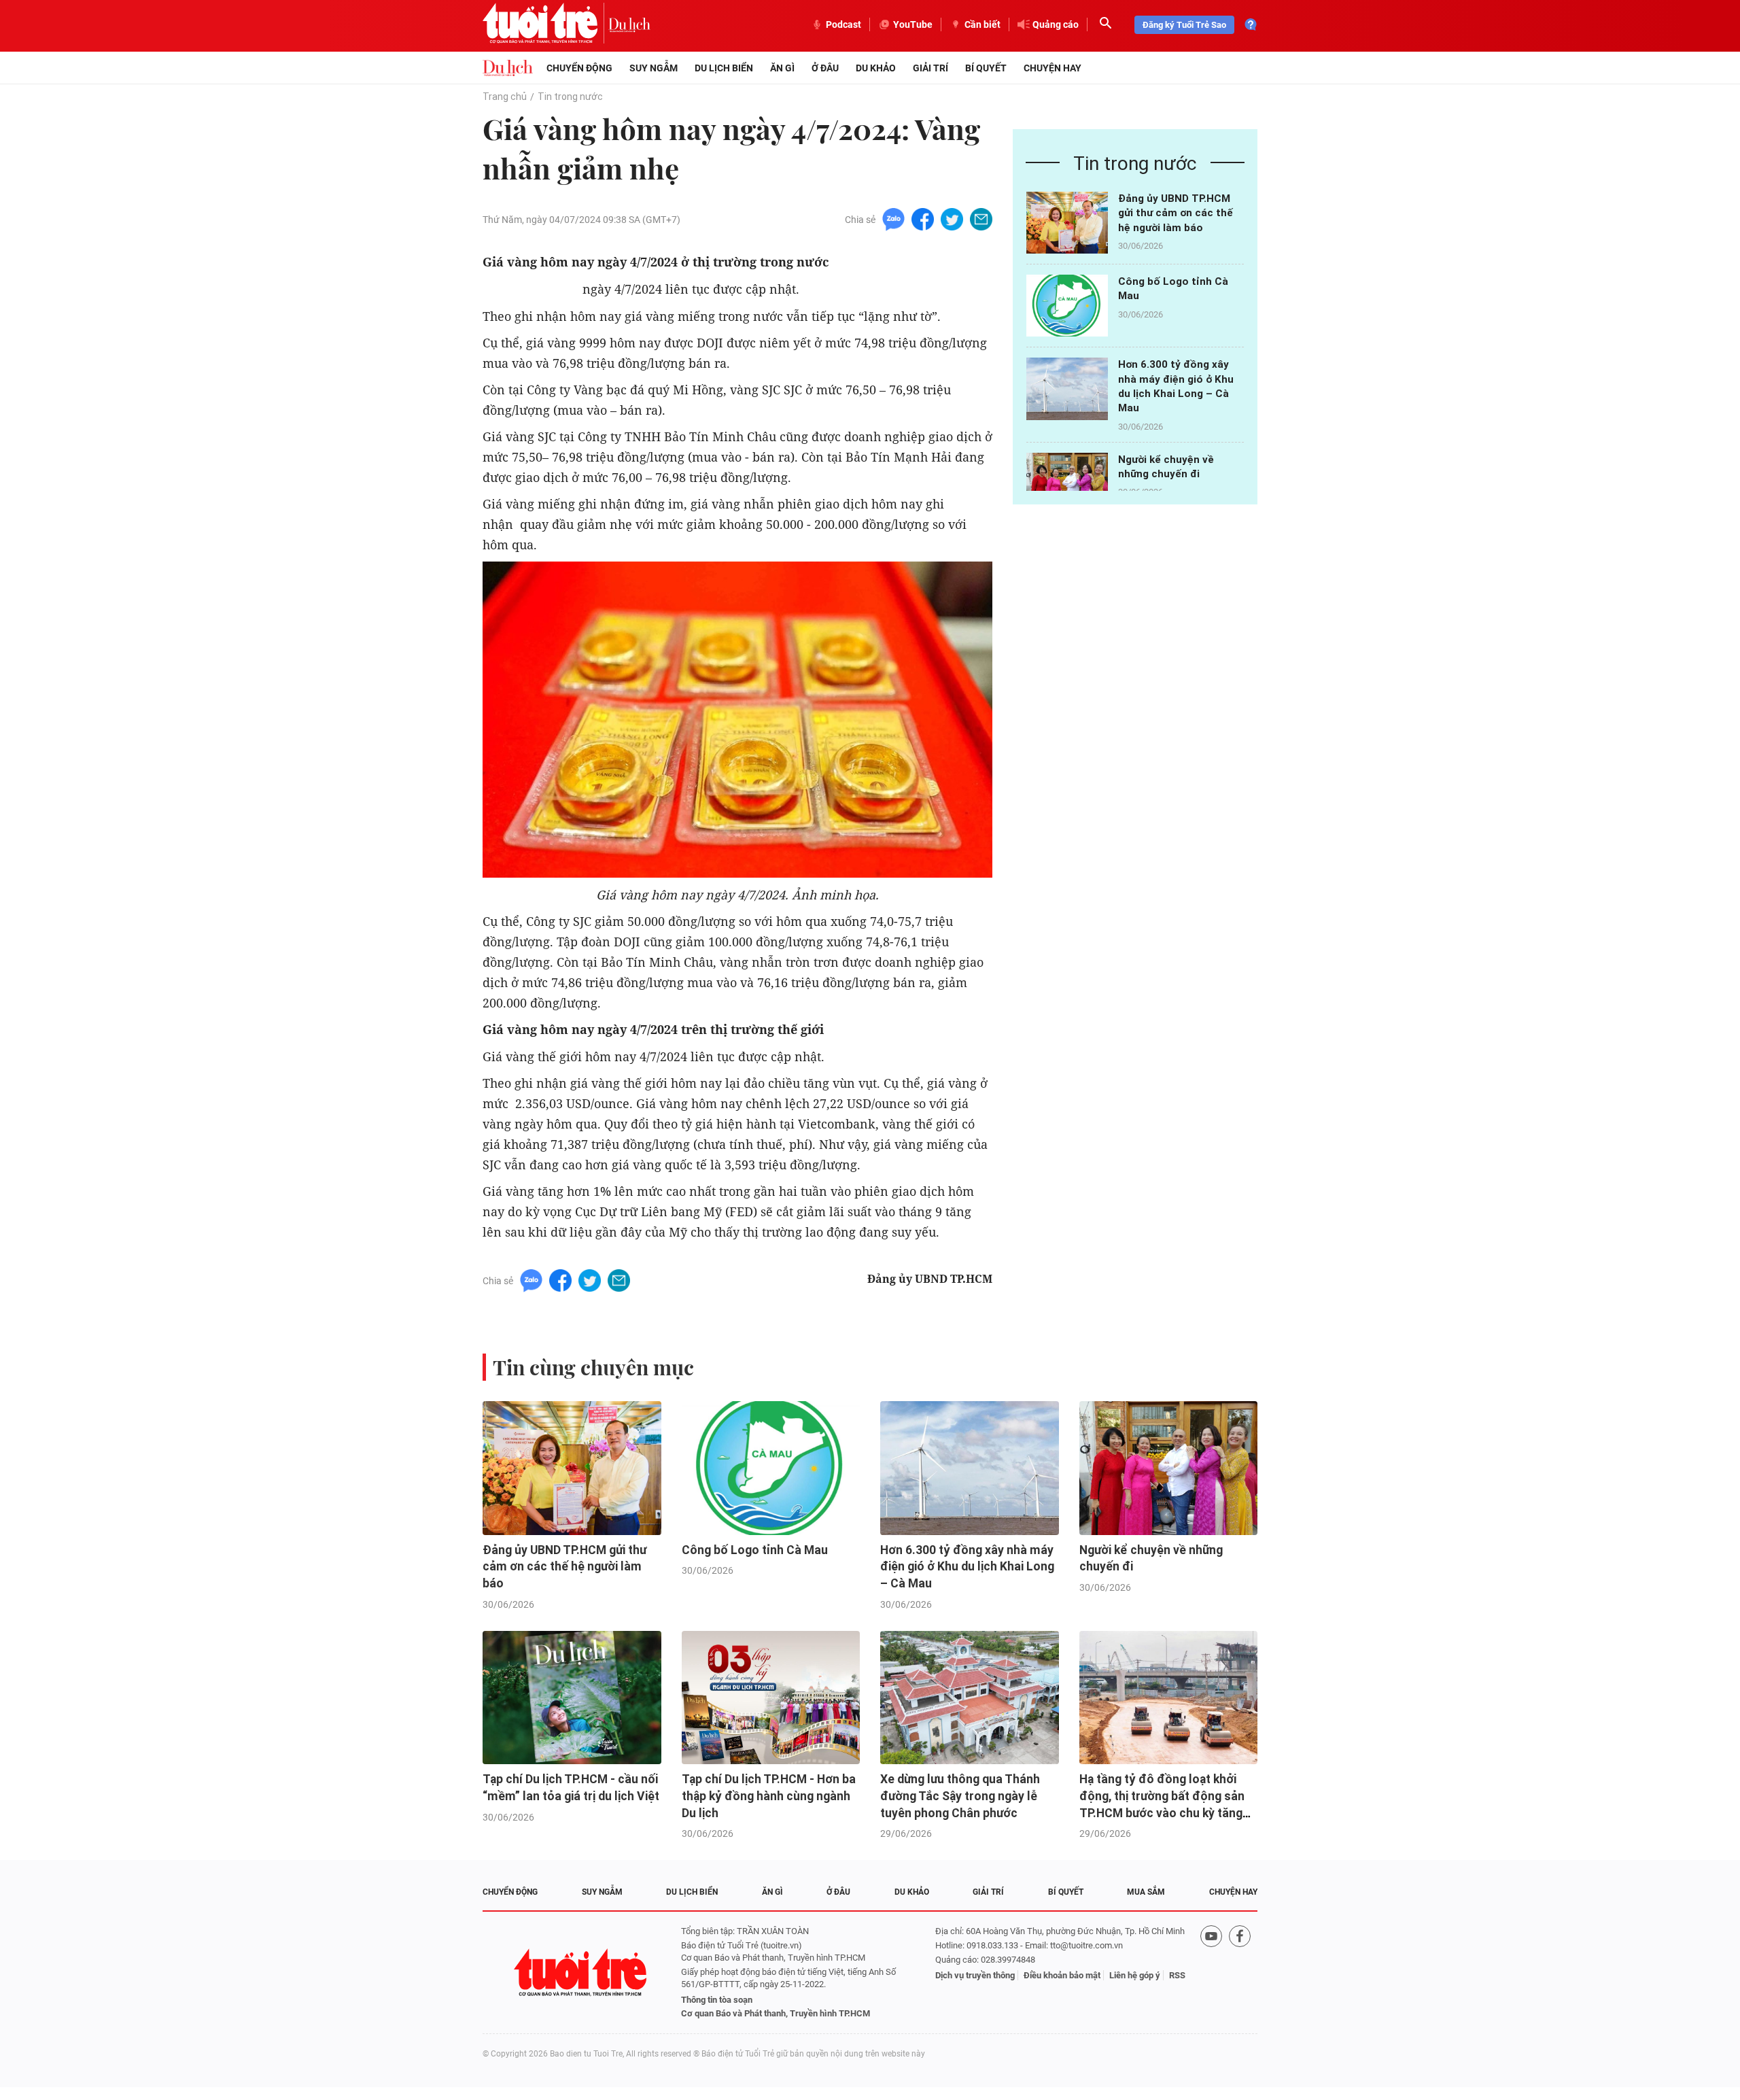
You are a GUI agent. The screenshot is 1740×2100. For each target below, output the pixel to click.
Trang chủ (505, 97)
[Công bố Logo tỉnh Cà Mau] (1067, 306)
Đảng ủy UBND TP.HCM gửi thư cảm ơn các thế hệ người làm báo (1176, 213)
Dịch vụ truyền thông (975, 1975)
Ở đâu (825, 68)
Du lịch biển (724, 68)
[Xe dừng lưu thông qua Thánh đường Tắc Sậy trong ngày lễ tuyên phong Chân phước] (970, 1698)
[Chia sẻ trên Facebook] (923, 219)
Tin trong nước (570, 97)
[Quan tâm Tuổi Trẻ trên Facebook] (1240, 1973)
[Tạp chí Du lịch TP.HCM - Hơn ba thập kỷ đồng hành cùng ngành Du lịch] (771, 1698)
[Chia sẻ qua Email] (981, 219)
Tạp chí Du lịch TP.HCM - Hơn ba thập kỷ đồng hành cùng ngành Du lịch (769, 1796)
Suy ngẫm (654, 68)
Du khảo (876, 68)
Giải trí (930, 68)
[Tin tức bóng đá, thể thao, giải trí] (508, 68)
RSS (1177, 1975)
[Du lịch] (629, 24)
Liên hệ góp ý (1135, 1975)
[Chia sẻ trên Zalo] (893, 219)
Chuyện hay (1052, 68)
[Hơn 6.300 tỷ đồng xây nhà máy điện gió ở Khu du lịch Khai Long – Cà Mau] (1067, 389)
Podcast (843, 24)
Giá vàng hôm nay (531, 289)
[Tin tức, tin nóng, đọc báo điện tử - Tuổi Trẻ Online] (545, 24)
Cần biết (982, 24)
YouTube (913, 24)
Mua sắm (1146, 1892)
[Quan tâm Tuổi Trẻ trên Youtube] (1211, 1973)
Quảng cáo (1056, 24)
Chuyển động (579, 68)
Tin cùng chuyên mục (593, 1367)
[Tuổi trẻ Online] (582, 1973)
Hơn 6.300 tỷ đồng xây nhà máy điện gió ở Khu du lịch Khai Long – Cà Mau (967, 1567)
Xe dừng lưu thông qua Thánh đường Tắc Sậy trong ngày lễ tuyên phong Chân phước (960, 1796)
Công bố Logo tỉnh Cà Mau (755, 1550)
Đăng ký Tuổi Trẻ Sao (1184, 25)
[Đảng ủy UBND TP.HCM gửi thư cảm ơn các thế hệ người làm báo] (1067, 223)
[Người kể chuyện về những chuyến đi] (1067, 484)
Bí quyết (986, 68)
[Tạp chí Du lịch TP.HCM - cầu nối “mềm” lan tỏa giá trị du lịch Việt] (572, 1698)
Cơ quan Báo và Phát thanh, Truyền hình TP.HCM (776, 2013)
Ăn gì (782, 68)
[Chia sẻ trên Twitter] (952, 219)
